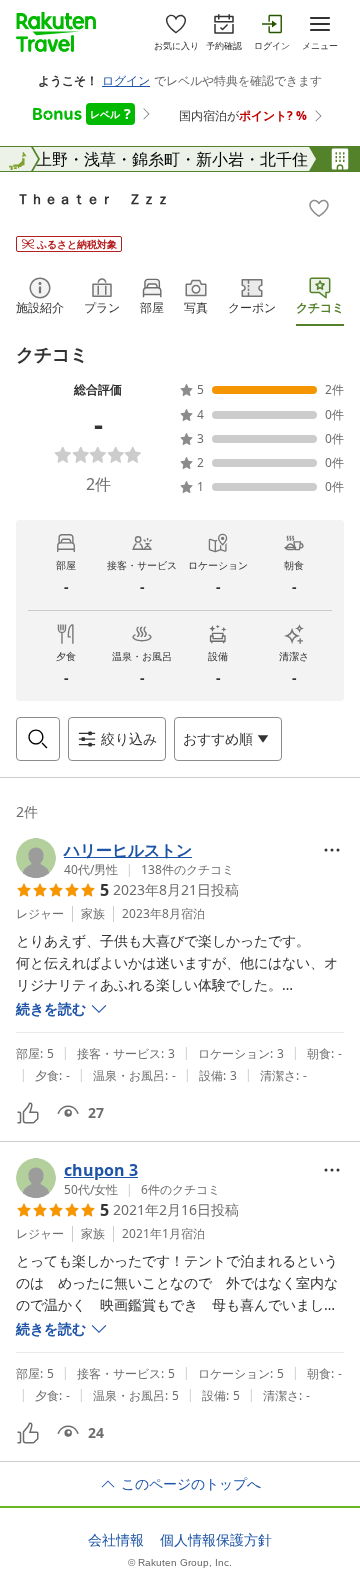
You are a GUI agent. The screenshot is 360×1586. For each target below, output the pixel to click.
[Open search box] (38, 739)
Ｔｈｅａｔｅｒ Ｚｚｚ (93, 198)
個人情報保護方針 (216, 1540)
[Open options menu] (332, 850)
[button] (125, 858)
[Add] (319, 208)
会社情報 (116, 1540)
